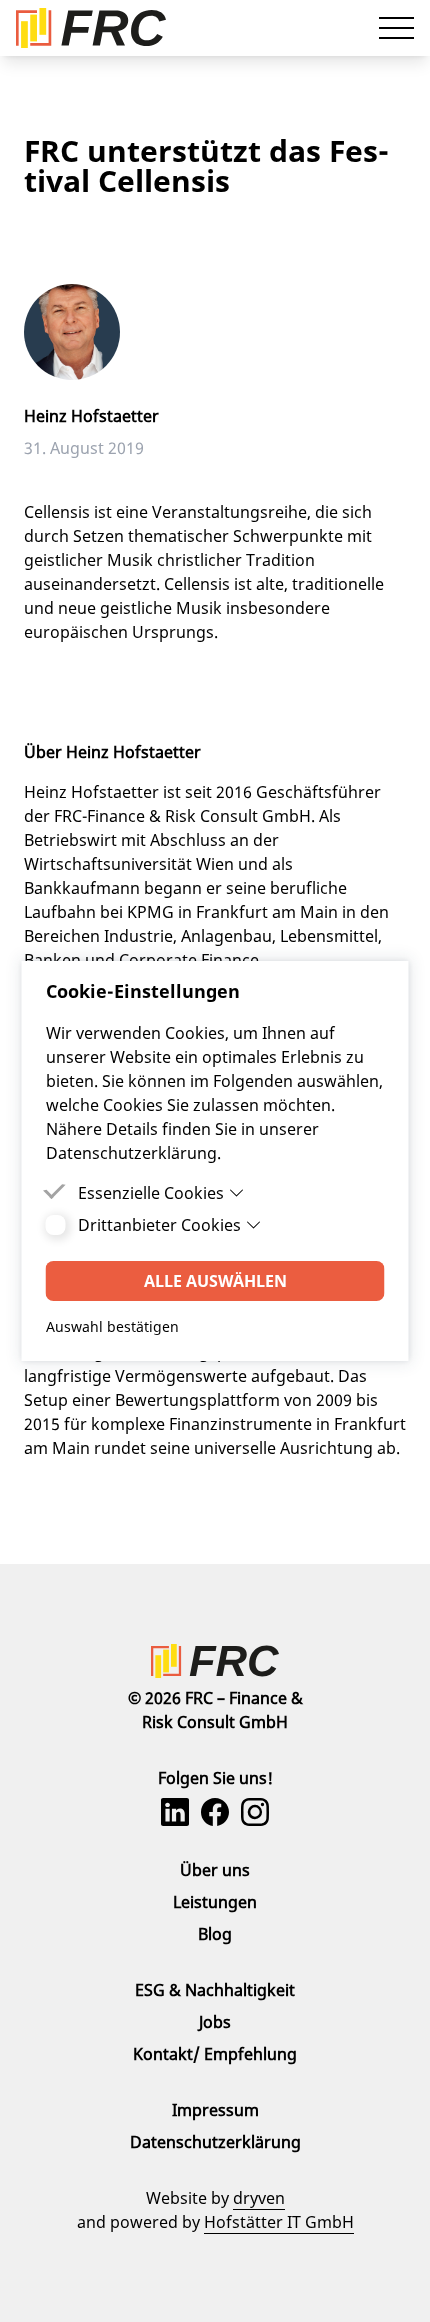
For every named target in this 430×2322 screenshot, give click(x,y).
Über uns (215, 1870)
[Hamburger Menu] (396, 28)
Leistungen (215, 1902)
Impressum (215, 2110)
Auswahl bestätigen (112, 1326)
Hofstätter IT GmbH (279, 2222)
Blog (215, 1934)
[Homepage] (91, 28)
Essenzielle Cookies (151, 1193)
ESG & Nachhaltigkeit (215, 1990)
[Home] (215, 1661)
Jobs (215, 2022)
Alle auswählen (215, 1281)
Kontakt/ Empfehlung (215, 2054)
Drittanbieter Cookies (159, 1225)
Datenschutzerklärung (215, 2142)
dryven (259, 2198)
